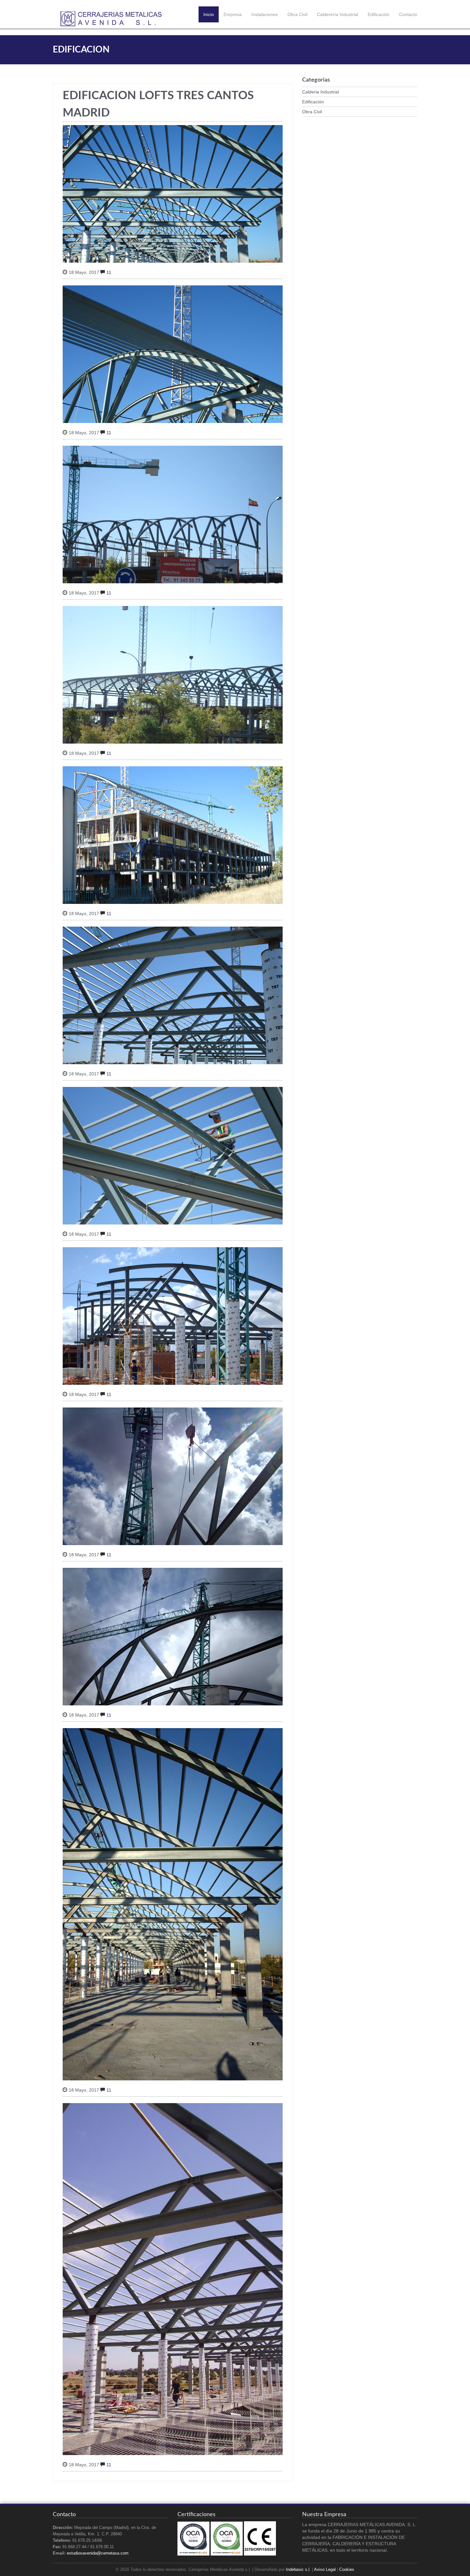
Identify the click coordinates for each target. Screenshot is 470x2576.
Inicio (209, 14)
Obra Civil (297, 14)
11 (109, 272)
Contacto (408, 14)
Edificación (379, 14)
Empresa (233, 14)
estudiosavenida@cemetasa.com (98, 2553)
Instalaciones (265, 14)
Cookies (347, 2570)
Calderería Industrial (337, 14)
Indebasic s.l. (298, 2570)
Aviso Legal (325, 2570)
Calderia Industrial (321, 92)
